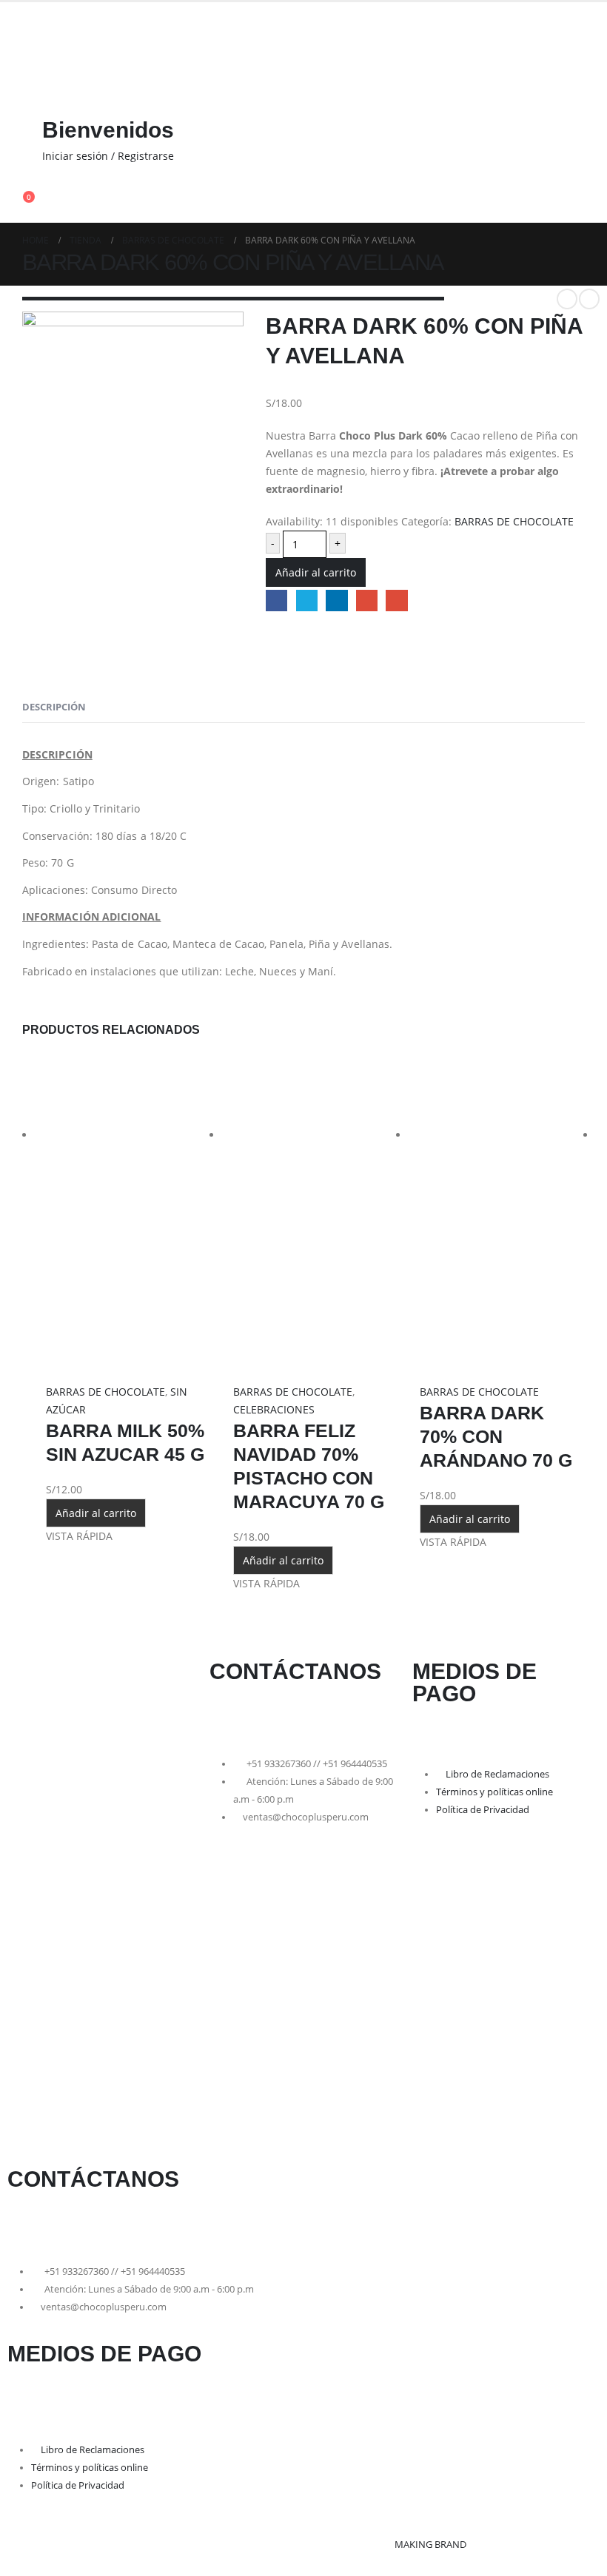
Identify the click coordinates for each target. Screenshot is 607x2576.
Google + (367, 601)
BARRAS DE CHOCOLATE (514, 521)
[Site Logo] (48, 88)
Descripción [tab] (54, 707)
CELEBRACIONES (274, 1409)
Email (396, 601)
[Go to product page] (128, 1218)
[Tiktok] (306, 1716)
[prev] (567, 299)
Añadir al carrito (316, 572)
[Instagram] (267, 1716)
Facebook (276, 601)
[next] (589, 299)
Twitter (307, 601)
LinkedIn (336, 601)
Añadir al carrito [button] (96, 1513)
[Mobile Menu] (16, 28)
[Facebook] (228, 1716)
